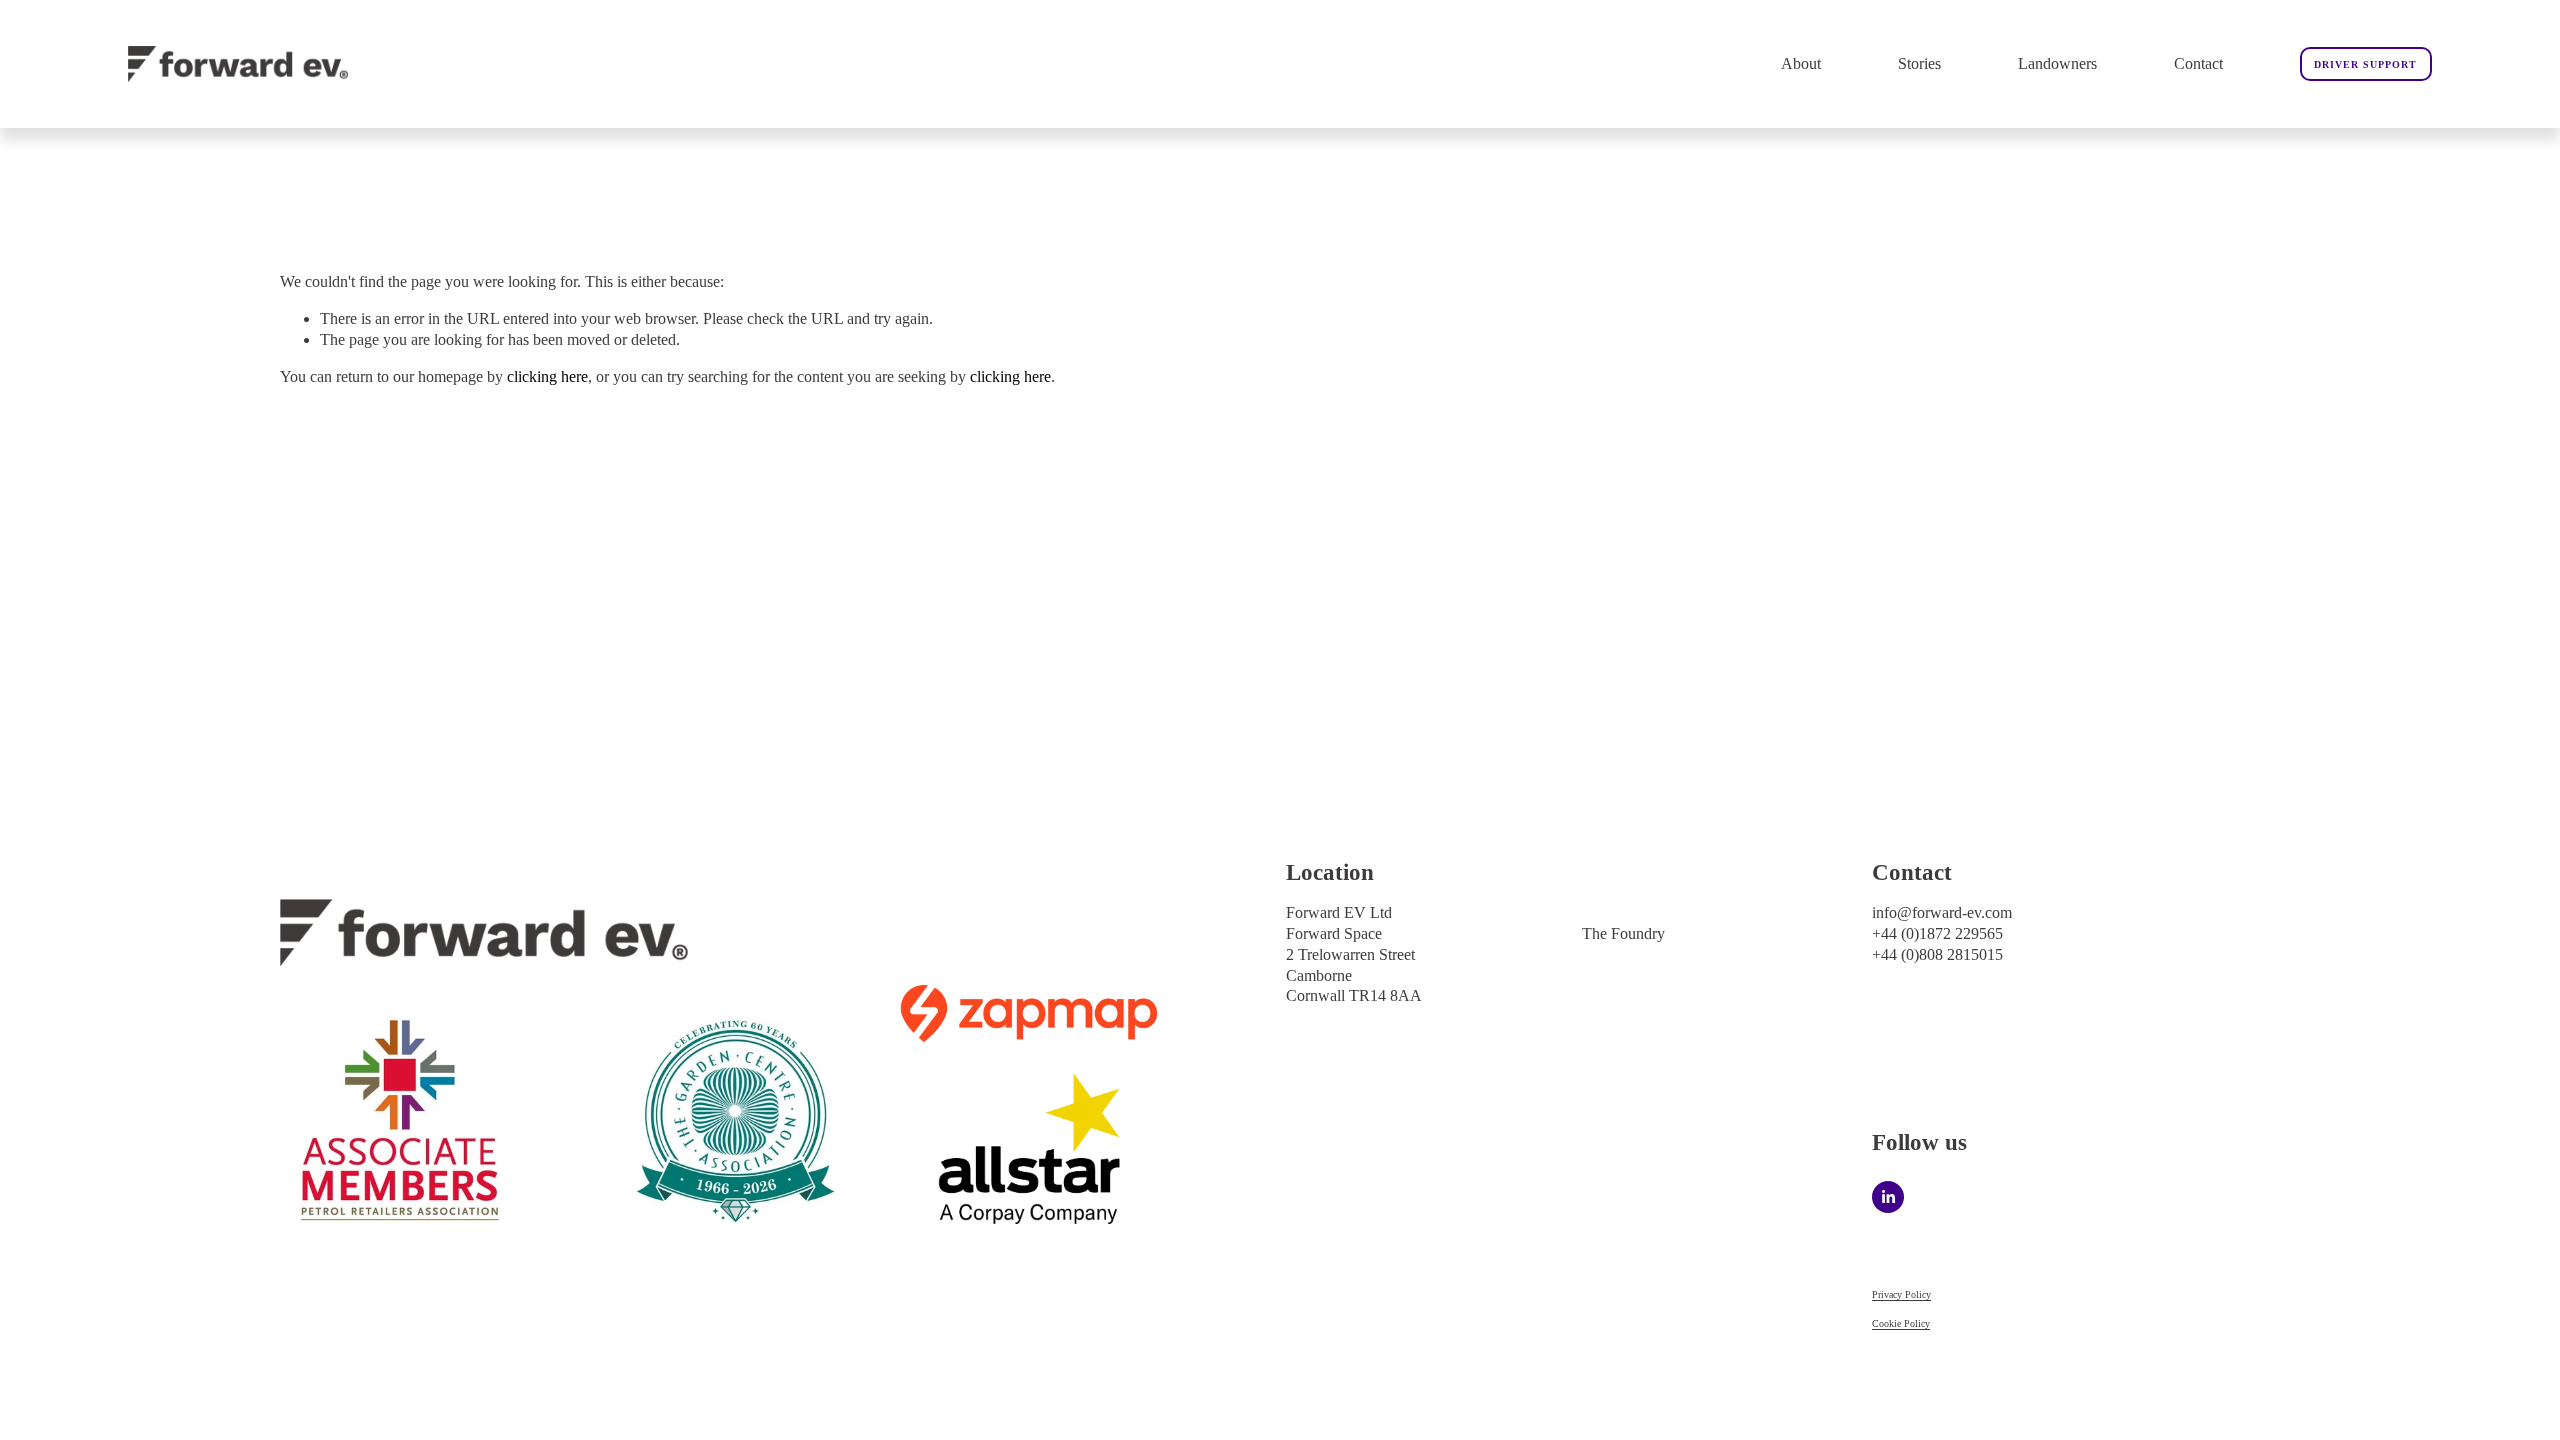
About (1801, 63)
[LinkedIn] (1888, 1197)
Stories (1919, 63)
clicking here (547, 376)
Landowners (2057, 63)
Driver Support (2365, 64)
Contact (2198, 63)
